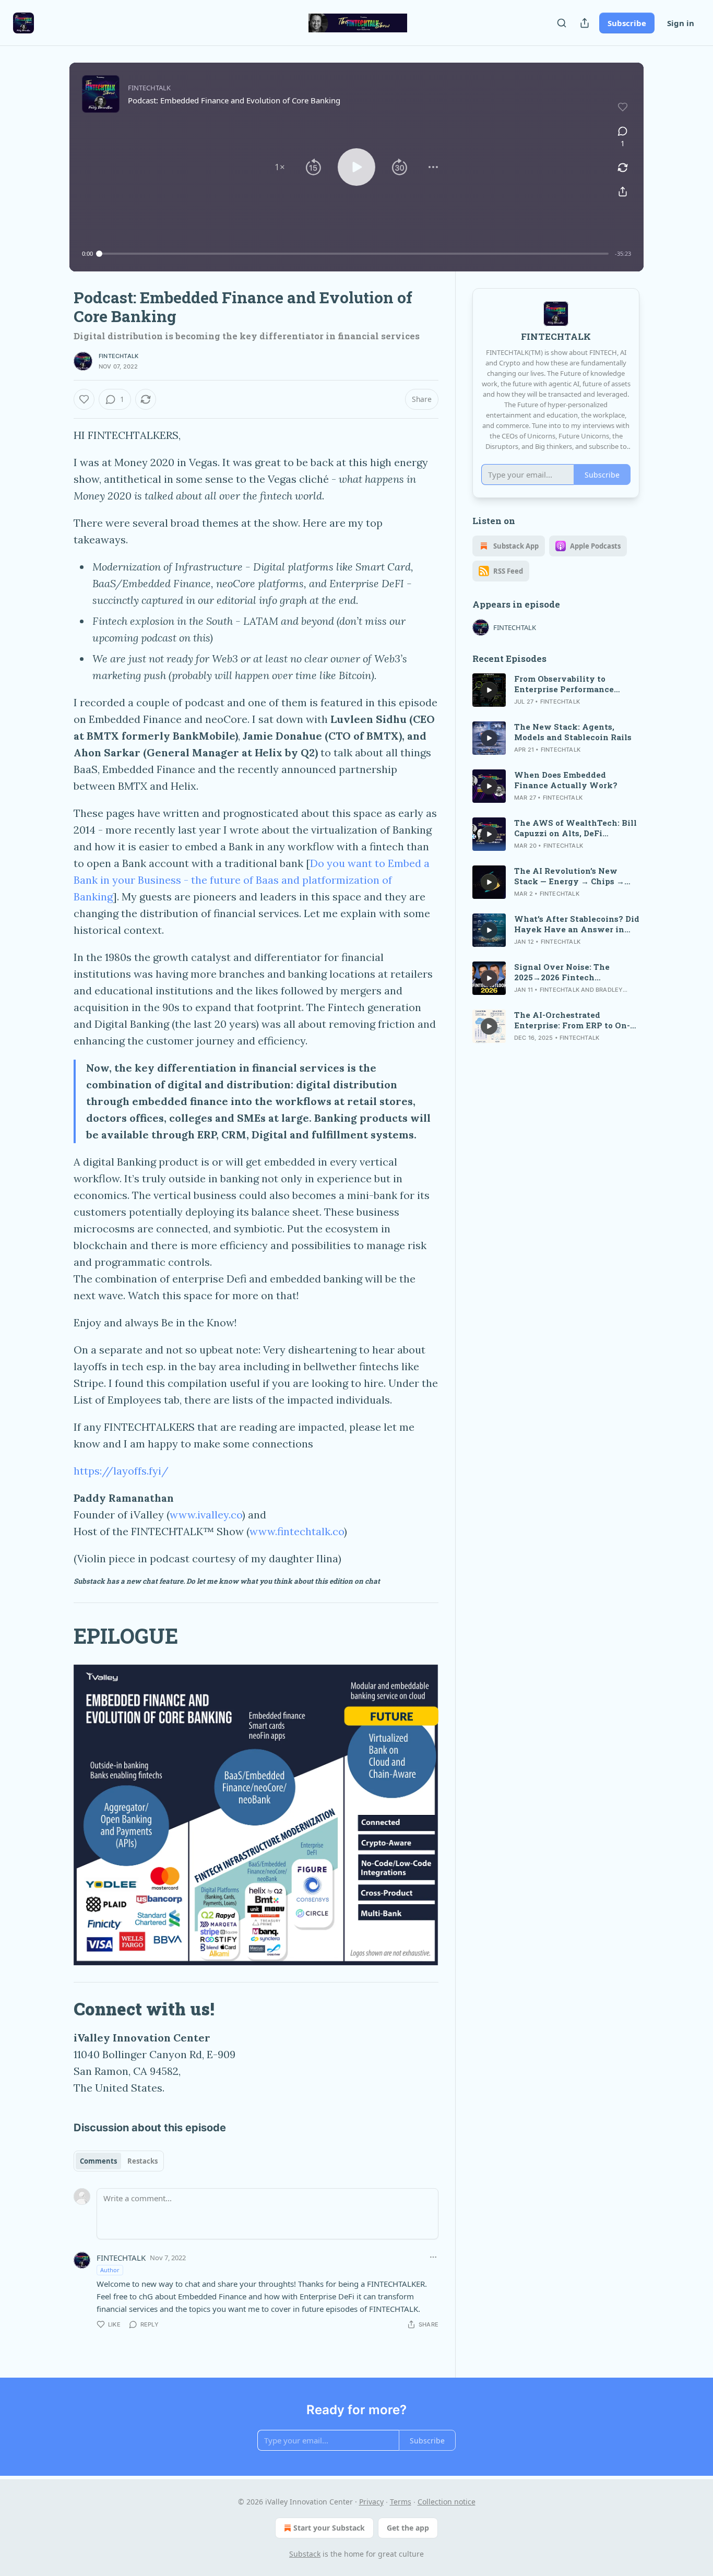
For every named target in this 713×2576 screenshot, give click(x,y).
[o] (489, 690)
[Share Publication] (585, 23)
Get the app (408, 2528)
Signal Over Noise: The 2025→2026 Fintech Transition (562, 972)
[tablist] (119, 2161)
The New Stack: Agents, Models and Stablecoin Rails (573, 732)
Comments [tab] (98, 2161)
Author (110, 2270)
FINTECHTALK (118, 356)
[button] (280, 167)
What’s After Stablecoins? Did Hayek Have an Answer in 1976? (577, 924)
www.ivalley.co (206, 1515)
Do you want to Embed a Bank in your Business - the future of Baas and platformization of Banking (252, 880)
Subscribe (627, 23)
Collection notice (447, 2502)
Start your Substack (329, 2528)
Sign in (681, 23)
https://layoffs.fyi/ (121, 1471)
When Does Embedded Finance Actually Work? (566, 780)
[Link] (59, 1636)
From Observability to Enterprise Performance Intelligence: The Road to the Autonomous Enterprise (575, 684)
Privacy (371, 2502)
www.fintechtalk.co (297, 1531)
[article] (556, 690)
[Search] (562, 23)
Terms (401, 2502)
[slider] (354, 254)
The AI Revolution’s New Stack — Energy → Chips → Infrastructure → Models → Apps (570, 876)
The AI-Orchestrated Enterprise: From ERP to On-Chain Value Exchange (572, 1020)
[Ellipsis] (433, 2257)
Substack (305, 2554)
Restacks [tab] (142, 2161)
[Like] (84, 399)
